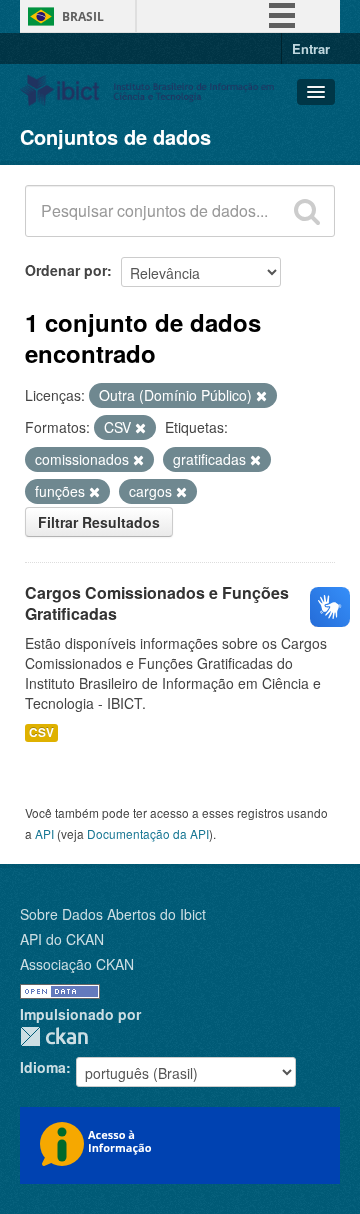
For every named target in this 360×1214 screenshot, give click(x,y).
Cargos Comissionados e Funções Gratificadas (157, 603)
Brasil (83, 16)
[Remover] (261, 396)
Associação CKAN (77, 964)
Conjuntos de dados (115, 136)
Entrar (311, 48)
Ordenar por (66, 270)
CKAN (54, 1036)
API (44, 833)
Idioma (43, 1067)
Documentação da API (148, 833)
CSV (41, 732)
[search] (307, 211)
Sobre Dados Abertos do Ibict (113, 914)
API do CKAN (62, 939)
